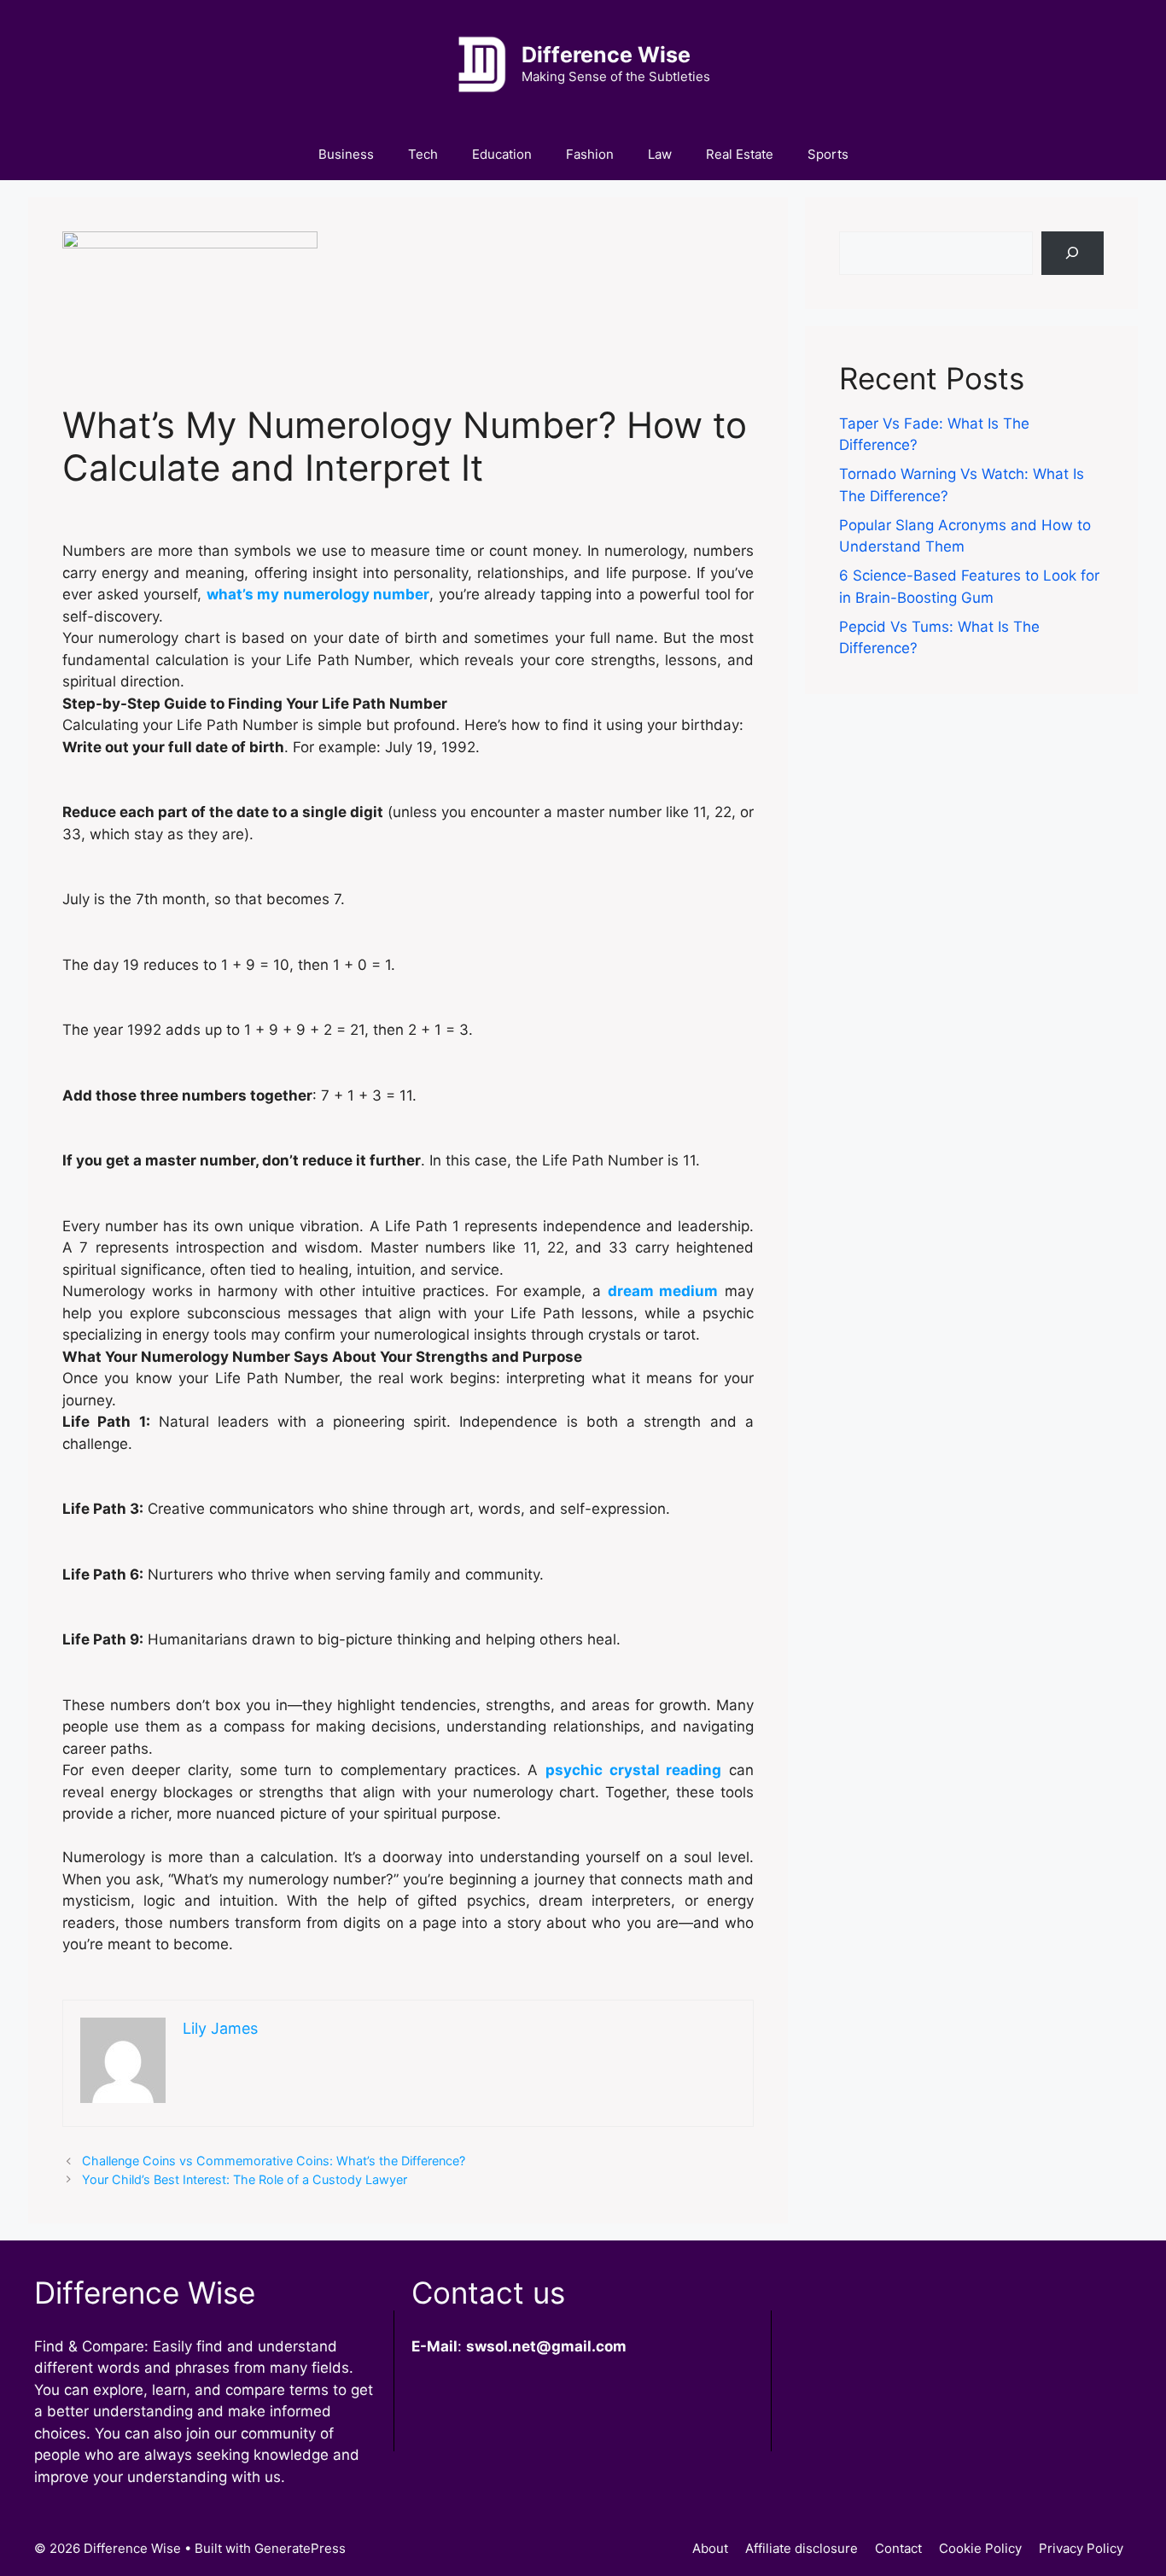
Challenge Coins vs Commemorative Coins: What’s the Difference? (274, 2161)
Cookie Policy (980, 2548)
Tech (423, 154)
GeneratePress (300, 2548)
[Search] (1073, 253)
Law (660, 154)
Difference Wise (606, 55)
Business (346, 154)
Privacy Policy (1081, 2548)
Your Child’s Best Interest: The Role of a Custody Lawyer (245, 2179)
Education (502, 154)
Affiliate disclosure (802, 2548)
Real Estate (740, 154)
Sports (828, 154)
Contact (898, 2548)
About (710, 2548)
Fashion (590, 154)
